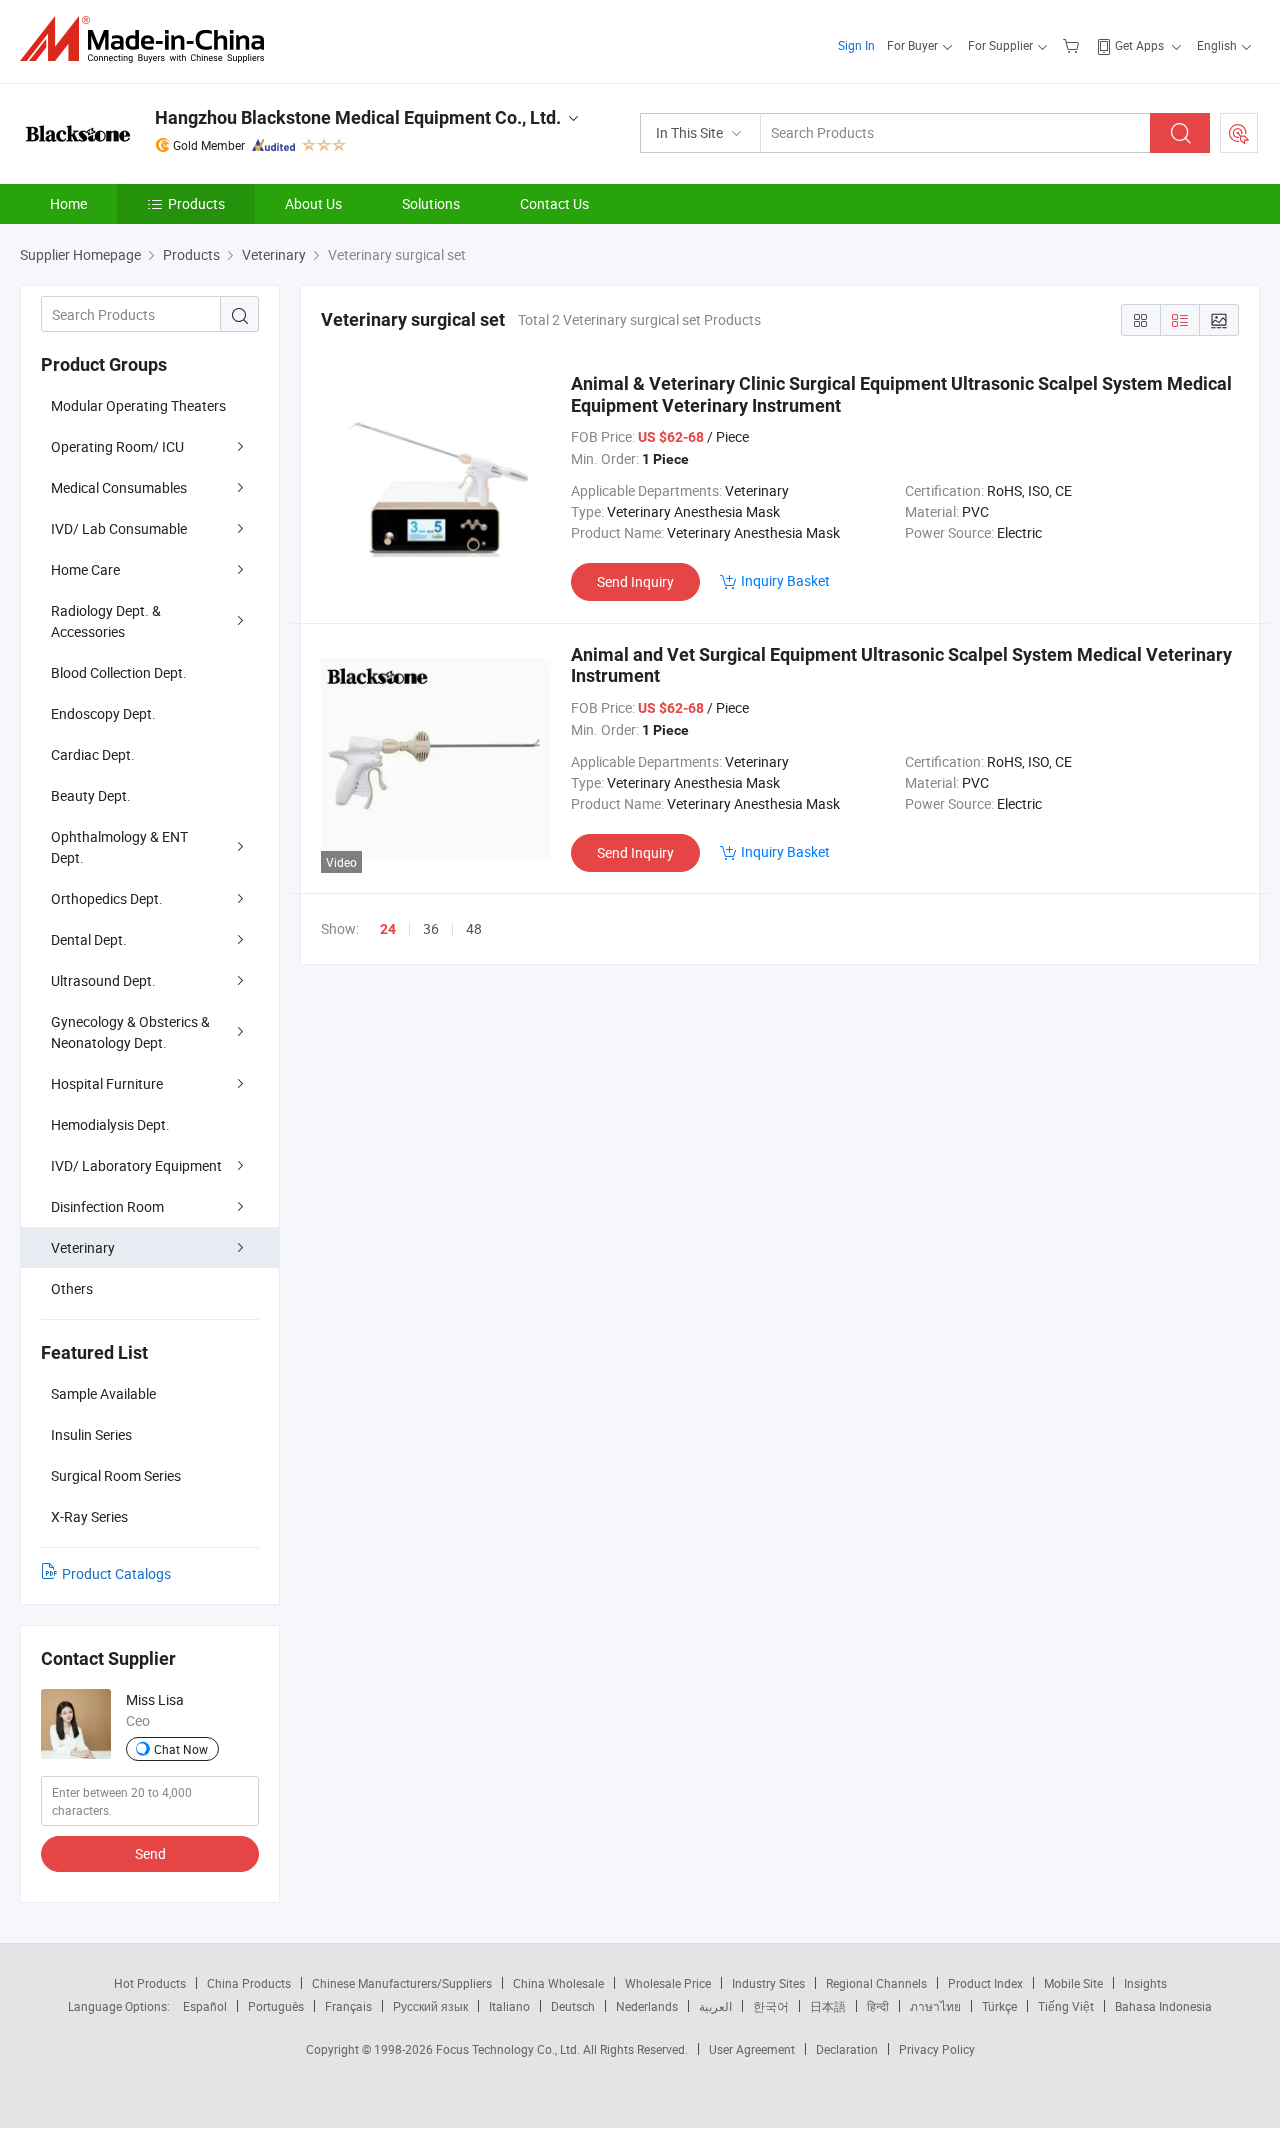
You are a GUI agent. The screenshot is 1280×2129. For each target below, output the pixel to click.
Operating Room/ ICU (117, 446)
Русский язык (430, 2006)
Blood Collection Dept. (119, 672)
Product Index (985, 1983)
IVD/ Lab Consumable (119, 528)
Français (348, 2006)
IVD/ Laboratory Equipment (136, 1165)
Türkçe (999, 2006)
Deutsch (573, 2006)
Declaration (847, 2049)
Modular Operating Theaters (138, 405)
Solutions (431, 203)
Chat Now (181, 1749)
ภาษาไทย (935, 2006)
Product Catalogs (116, 1573)
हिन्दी (878, 2006)
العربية (715, 2006)
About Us (313, 203)
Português (276, 2006)
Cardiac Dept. (93, 754)
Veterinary (83, 1247)
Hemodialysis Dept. (110, 1124)
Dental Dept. (89, 939)
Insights (1145, 1983)
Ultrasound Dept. (103, 980)
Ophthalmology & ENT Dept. (119, 847)
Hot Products (150, 1983)
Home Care (85, 569)
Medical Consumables (119, 487)
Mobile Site (1073, 1983)
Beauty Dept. (91, 795)
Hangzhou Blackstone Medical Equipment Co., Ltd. (358, 117)
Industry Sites (768, 1983)
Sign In (856, 45)
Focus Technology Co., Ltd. (509, 2049)
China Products (249, 1983)
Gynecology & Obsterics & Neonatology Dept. (130, 1032)
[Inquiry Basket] (1073, 45)
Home (68, 203)
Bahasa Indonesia (1163, 2006)
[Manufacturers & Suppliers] (148, 39)
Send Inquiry (635, 581)
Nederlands (647, 2006)
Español (205, 2006)
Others (72, 1288)
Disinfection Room (107, 1206)
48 (474, 928)
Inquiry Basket (785, 580)
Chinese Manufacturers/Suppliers (402, 1983)
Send (150, 1853)
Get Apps (1139, 45)
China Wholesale (558, 1983)
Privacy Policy (937, 2049)
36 (431, 928)
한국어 (771, 2006)
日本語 (828, 2006)
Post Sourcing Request (1239, 133)
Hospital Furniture (107, 1083)
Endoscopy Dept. (103, 713)
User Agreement (752, 2049)
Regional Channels (876, 1983)
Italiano (509, 2006)
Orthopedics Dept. (107, 898)
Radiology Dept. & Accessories (106, 621)
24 (388, 929)
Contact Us (554, 203)
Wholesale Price (668, 1983)
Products (196, 203)
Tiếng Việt (1066, 2006)
